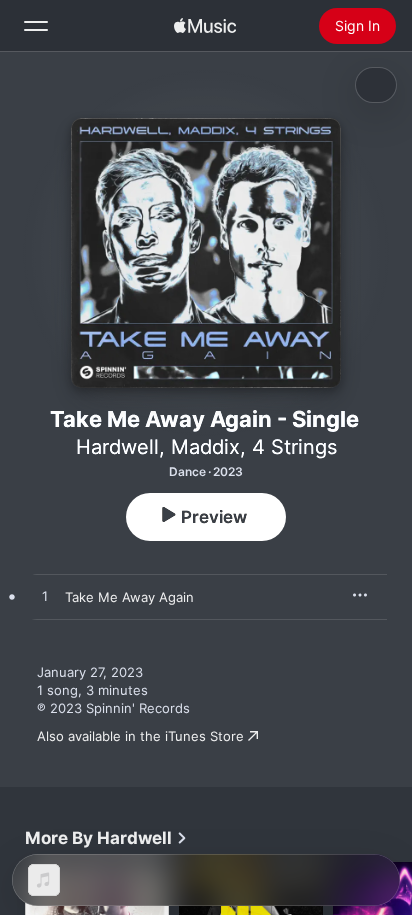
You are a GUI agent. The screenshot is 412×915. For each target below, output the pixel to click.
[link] (106, 838)
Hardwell (117, 447)
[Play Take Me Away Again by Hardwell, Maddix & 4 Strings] (45, 597)
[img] (205, 26)
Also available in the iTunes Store (140, 736)
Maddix (205, 447)
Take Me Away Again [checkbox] (129, 597)
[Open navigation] (36, 26)
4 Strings (294, 447)
